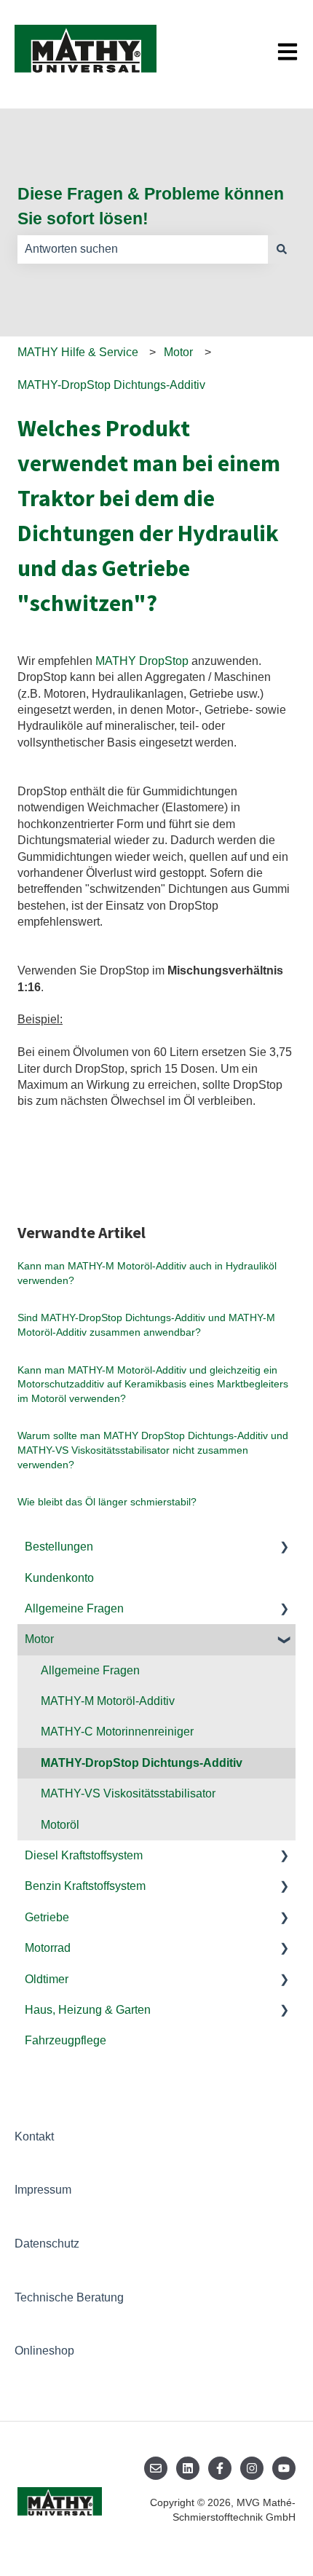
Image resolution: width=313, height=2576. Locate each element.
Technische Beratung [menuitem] (69, 2297)
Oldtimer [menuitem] (47, 1979)
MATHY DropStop (142, 661)
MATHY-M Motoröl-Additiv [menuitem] (108, 1701)
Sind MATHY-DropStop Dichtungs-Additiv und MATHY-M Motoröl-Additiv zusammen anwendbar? (146, 1325)
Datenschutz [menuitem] (47, 2244)
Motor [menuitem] (39, 1639)
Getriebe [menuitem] (47, 1917)
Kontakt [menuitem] (34, 2136)
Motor (178, 352)
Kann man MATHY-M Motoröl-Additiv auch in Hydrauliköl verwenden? (147, 1273)
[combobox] (143, 249)
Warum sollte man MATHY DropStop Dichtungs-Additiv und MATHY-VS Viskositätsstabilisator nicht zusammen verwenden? (153, 1450)
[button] (284, 1548)
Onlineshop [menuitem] (44, 2351)
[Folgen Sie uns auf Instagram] (252, 2468)
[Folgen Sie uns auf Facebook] (220, 2468)
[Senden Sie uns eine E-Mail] (156, 2468)
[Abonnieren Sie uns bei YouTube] (284, 2468)
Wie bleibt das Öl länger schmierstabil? (107, 1502)
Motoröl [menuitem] (60, 1825)
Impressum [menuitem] (43, 2190)
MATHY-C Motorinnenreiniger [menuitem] (117, 1732)
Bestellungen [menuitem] (59, 1547)
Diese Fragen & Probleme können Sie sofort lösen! (151, 206)
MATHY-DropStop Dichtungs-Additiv (111, 385)
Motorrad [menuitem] (48, 1948)
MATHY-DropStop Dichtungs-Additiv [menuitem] (142, 1763)
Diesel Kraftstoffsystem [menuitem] (84, 1855)
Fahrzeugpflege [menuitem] (66, 2040)
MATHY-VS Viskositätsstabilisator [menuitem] (128, 1793)
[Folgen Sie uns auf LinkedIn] (188, 2468)
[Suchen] (282, 249)
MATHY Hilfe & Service (78, 352)
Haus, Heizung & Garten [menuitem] (88, 2010)
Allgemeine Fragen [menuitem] (74, 1608)
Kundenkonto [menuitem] (59, 1578)
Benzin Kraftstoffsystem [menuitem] (85, 1886)
